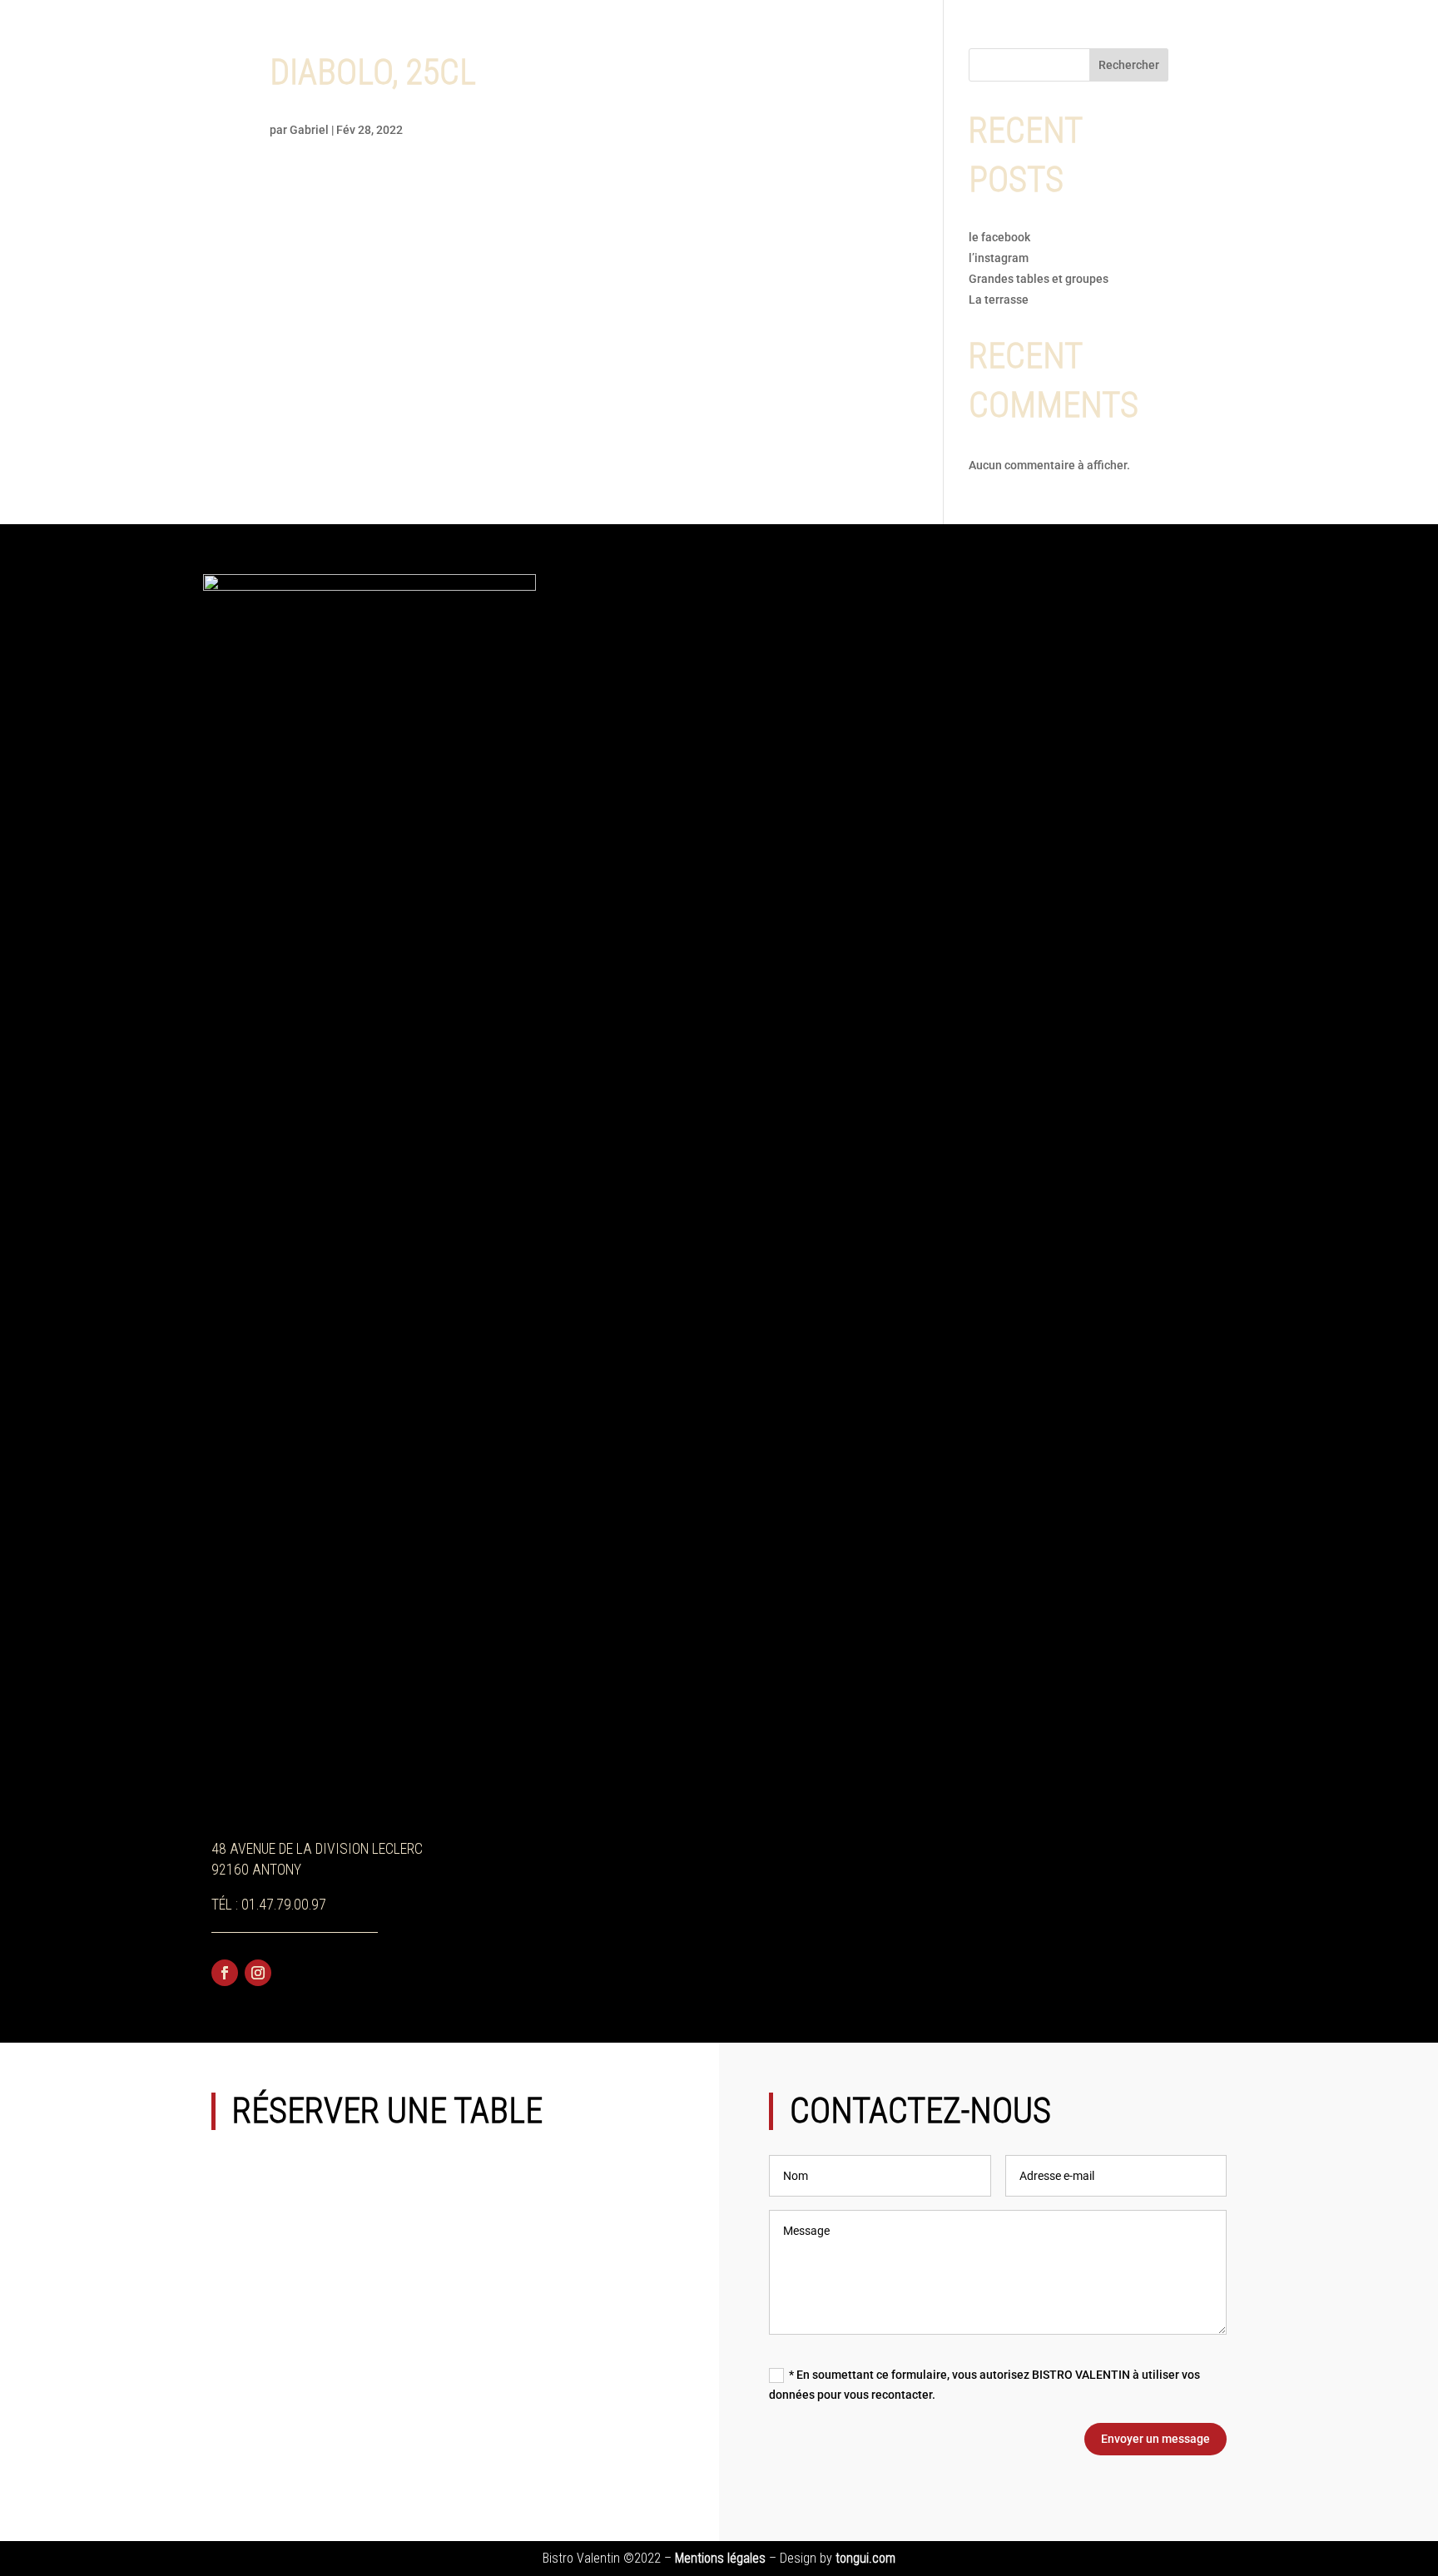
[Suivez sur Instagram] (258, 1973)
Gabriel (309, 130)
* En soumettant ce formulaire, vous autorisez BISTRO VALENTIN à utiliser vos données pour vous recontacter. (984, 2385)
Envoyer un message (1155, 2439)
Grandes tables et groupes (1039, 279)
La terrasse (999, 300)
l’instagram (1000, 258)
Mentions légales (720, 2558)
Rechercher (1129, 65)
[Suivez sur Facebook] (225, 1973)
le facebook (999, 237)
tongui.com (865, 2558)
